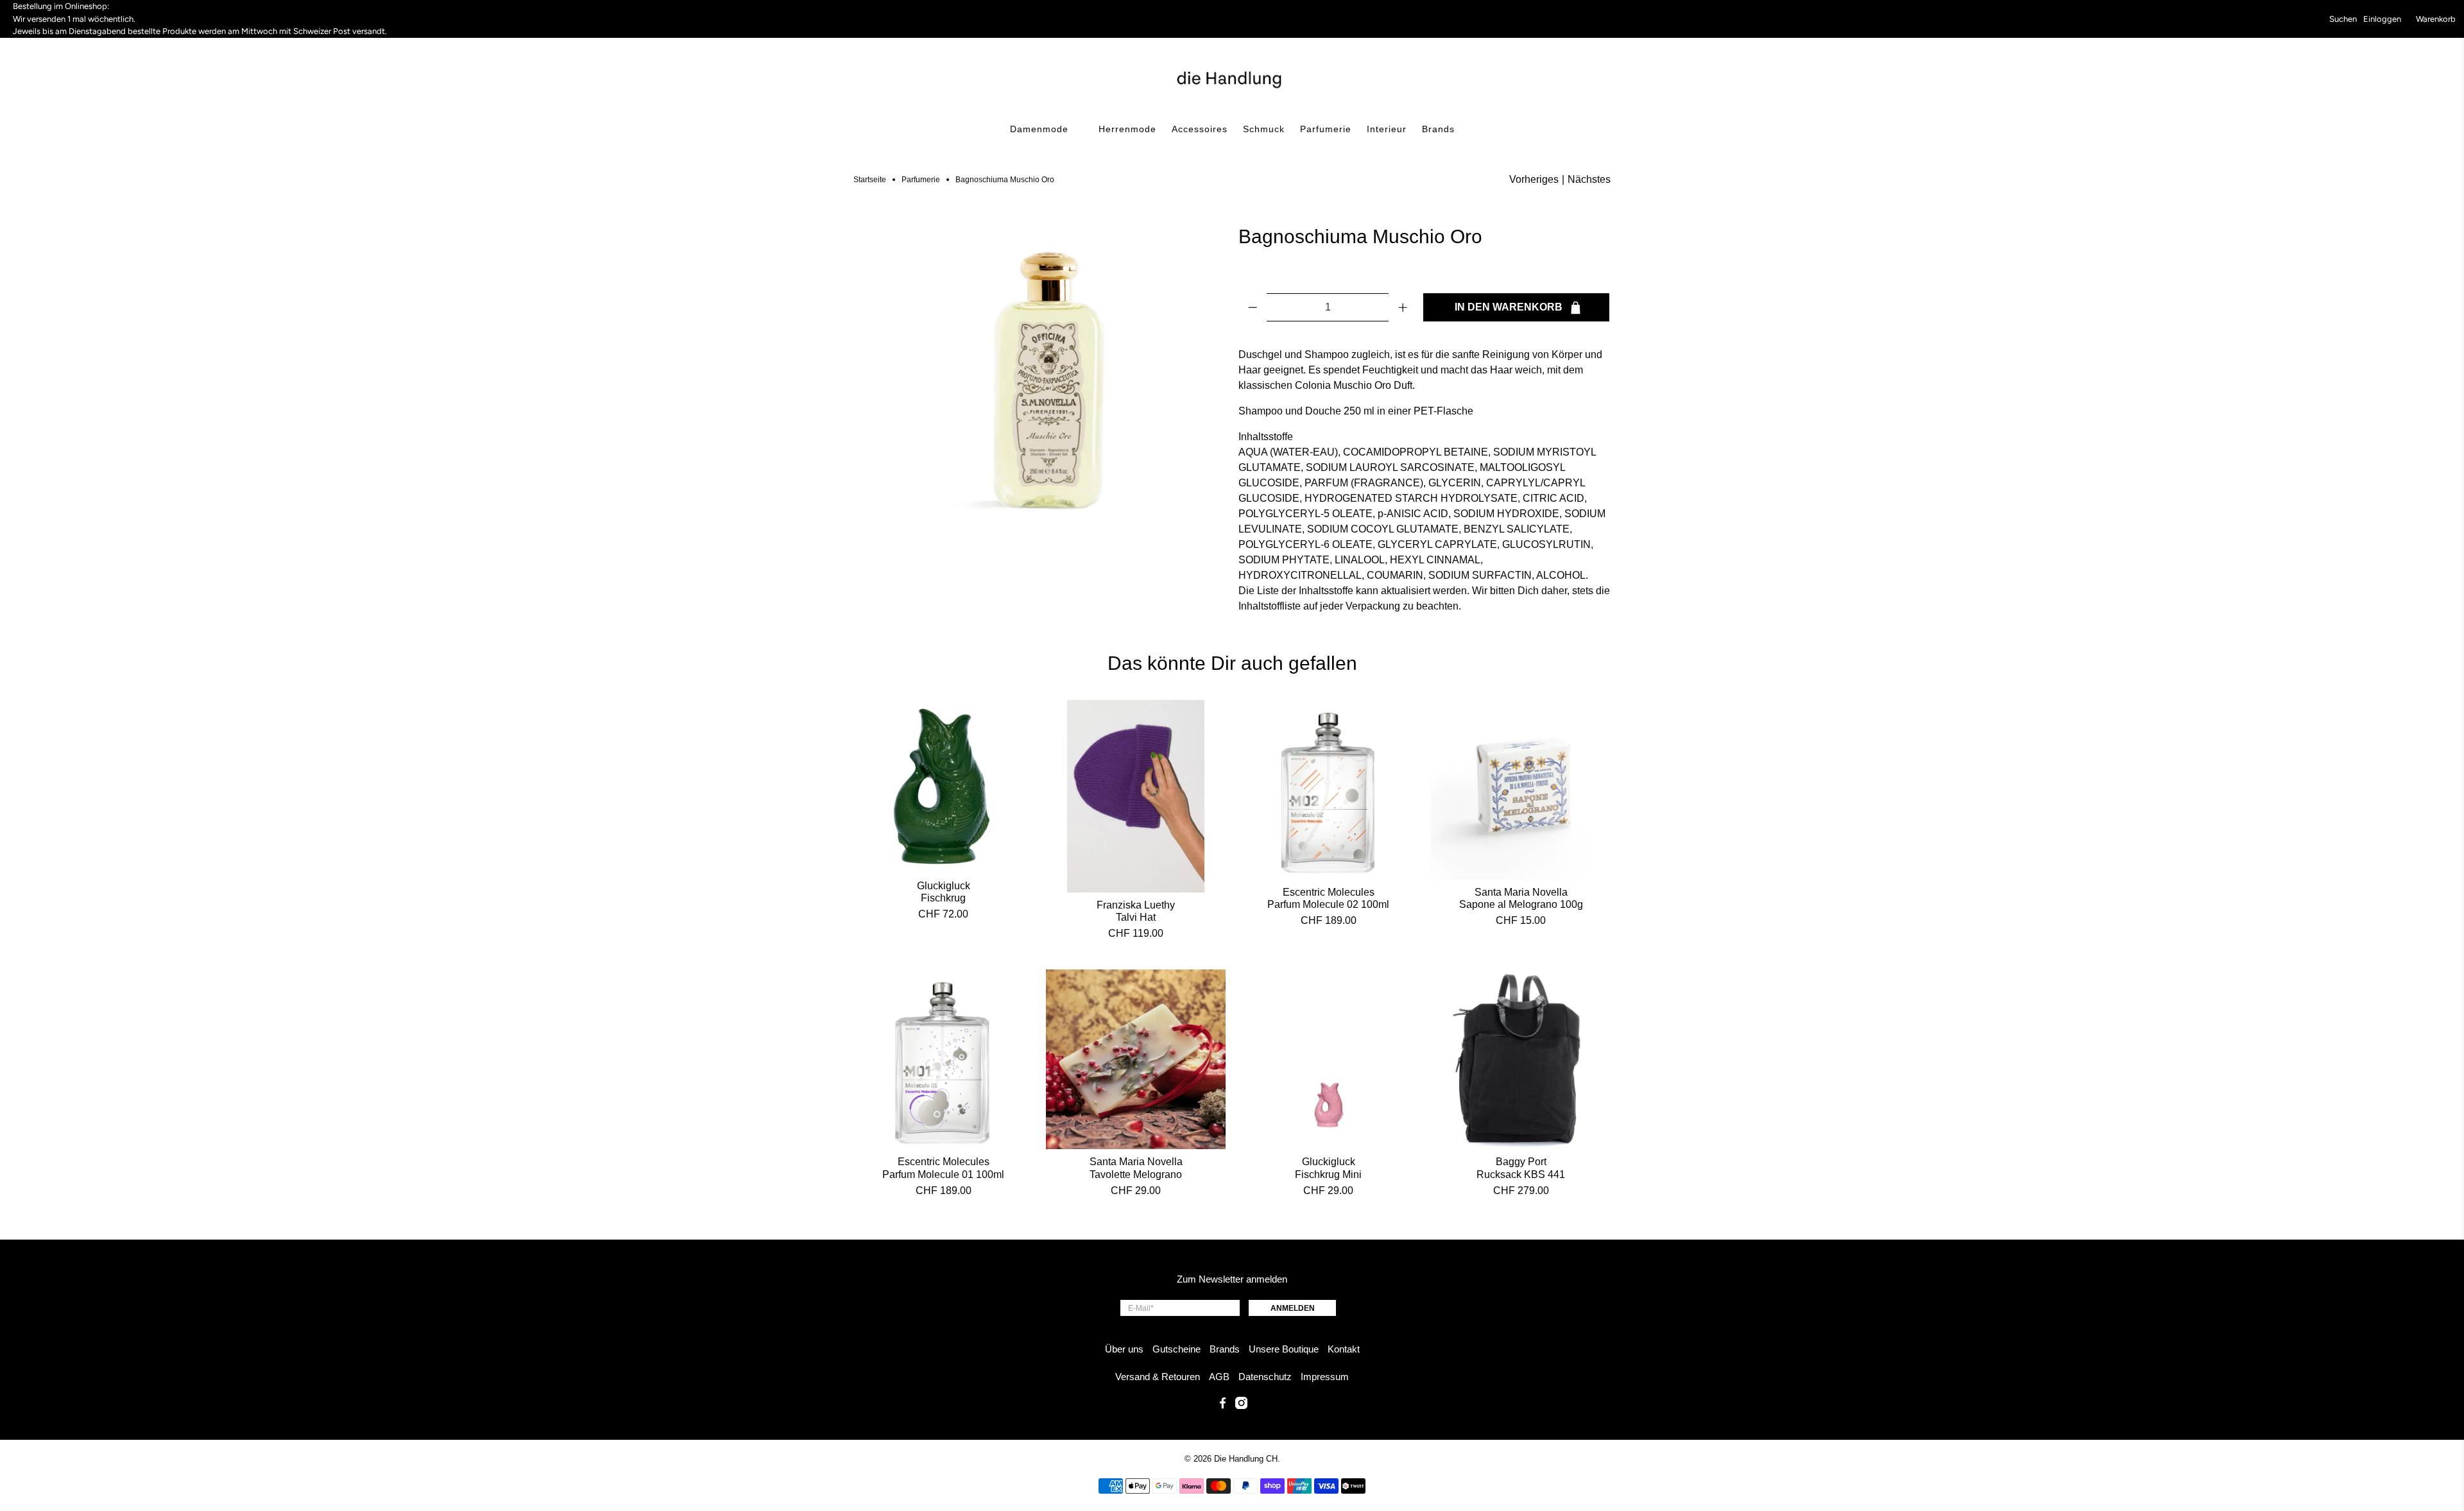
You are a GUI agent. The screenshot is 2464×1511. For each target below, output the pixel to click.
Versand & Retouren (1158, 1377)
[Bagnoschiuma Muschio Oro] (1039, 386)
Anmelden (1293, 1308)
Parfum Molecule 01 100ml (943, 1174)
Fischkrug (943, 898)
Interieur (1387, 129)
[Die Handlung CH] (1232, 78)
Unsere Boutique (1284, 1349)
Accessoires (1200, 129)
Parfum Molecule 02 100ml (1328, 904)
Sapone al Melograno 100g (1521, 904)
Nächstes (1589, 179)
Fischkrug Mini (1328, 1174)
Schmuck (1264, 129)
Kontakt (1344, 1349)
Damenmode (1039, 129)
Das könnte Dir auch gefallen (1232, 663)
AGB (1219, 1377)
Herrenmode (1127, 129)
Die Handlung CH (1246, 1459)
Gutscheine (1176, 1349)
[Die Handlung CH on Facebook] (1223, 1405)
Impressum (1325, 1377)
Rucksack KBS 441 (1521, 1174)
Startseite (870, 180)
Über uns (1124, 1349)
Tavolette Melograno (1136, 1174)
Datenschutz (1265, 1377)
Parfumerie (1326, 129)
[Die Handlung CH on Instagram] (1241, 1405)
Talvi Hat (1136, 917)
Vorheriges (1534, 179)
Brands (1438, 129)
